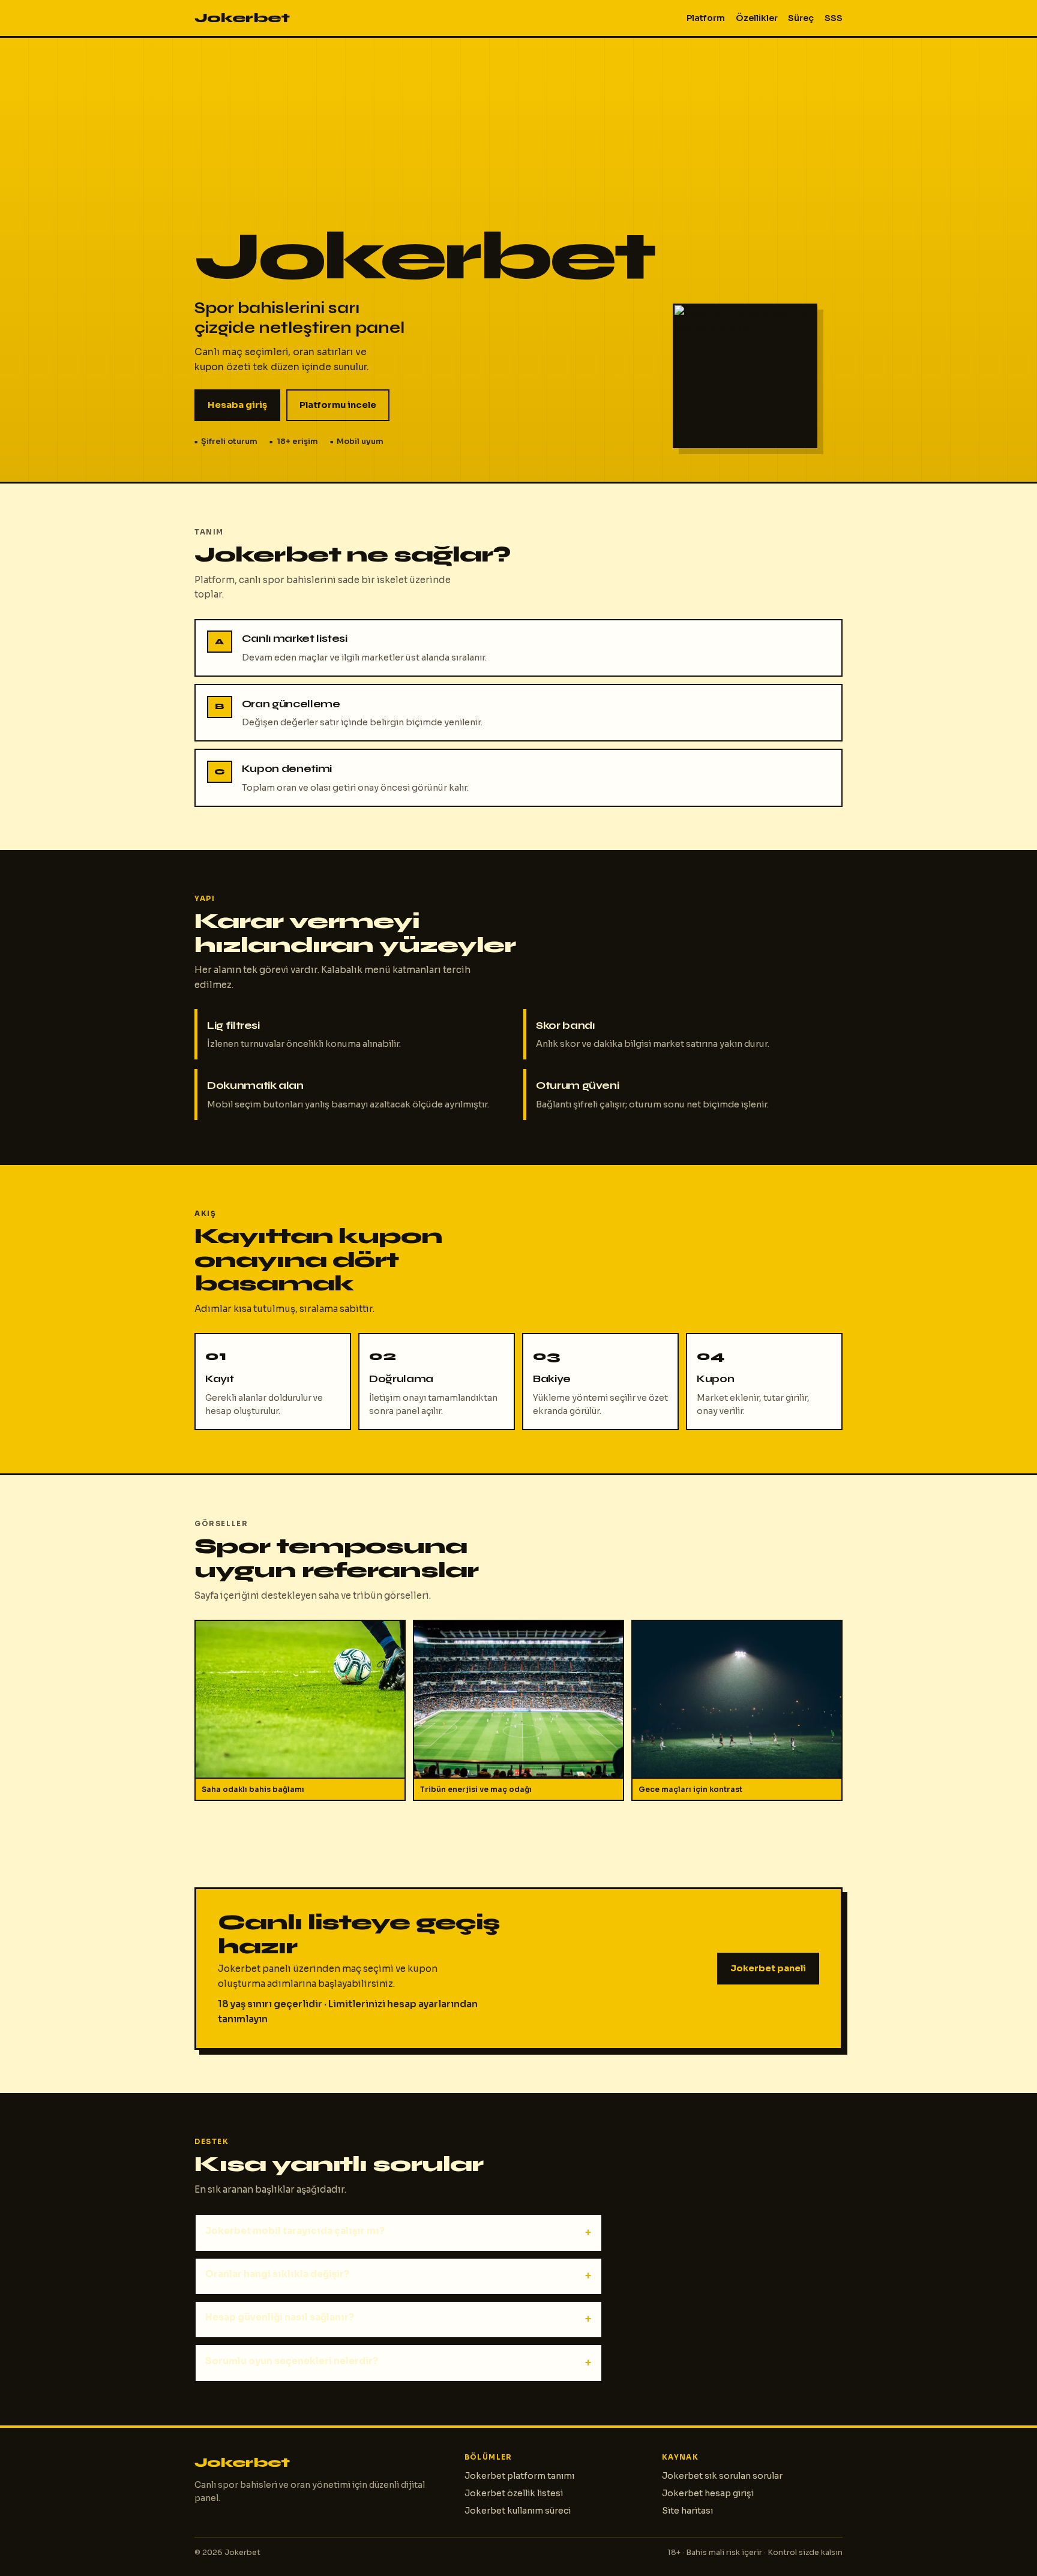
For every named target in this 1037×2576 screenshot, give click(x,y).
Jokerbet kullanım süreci (518, 2511)
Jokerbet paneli (768, 1968)
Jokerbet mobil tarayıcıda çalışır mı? (295, 2231)
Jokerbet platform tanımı (519, 2476)
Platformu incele (338, 405)
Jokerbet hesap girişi (708, 2493)
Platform (706, 18)
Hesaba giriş (237, 405)
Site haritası (687, 2511)
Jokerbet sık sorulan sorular (722, 2476)
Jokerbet (242, 18)
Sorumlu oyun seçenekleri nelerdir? (292, 2361)
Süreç (801, 18)
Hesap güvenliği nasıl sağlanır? (280, 2317)
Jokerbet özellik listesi (514, 2493)
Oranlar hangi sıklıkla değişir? (277, 2274)
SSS (834, 18)
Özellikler (757, 18)
